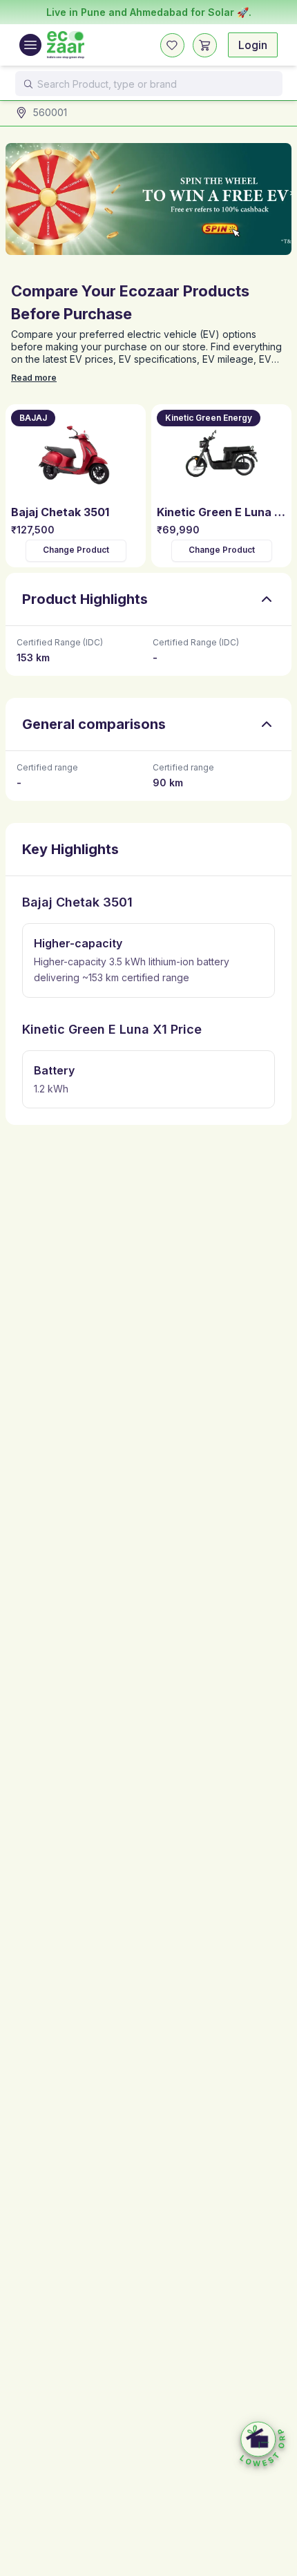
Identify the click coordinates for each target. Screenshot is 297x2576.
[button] (262, 2445)
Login (253, 45)
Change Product (76, 550)
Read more (34, 378)
